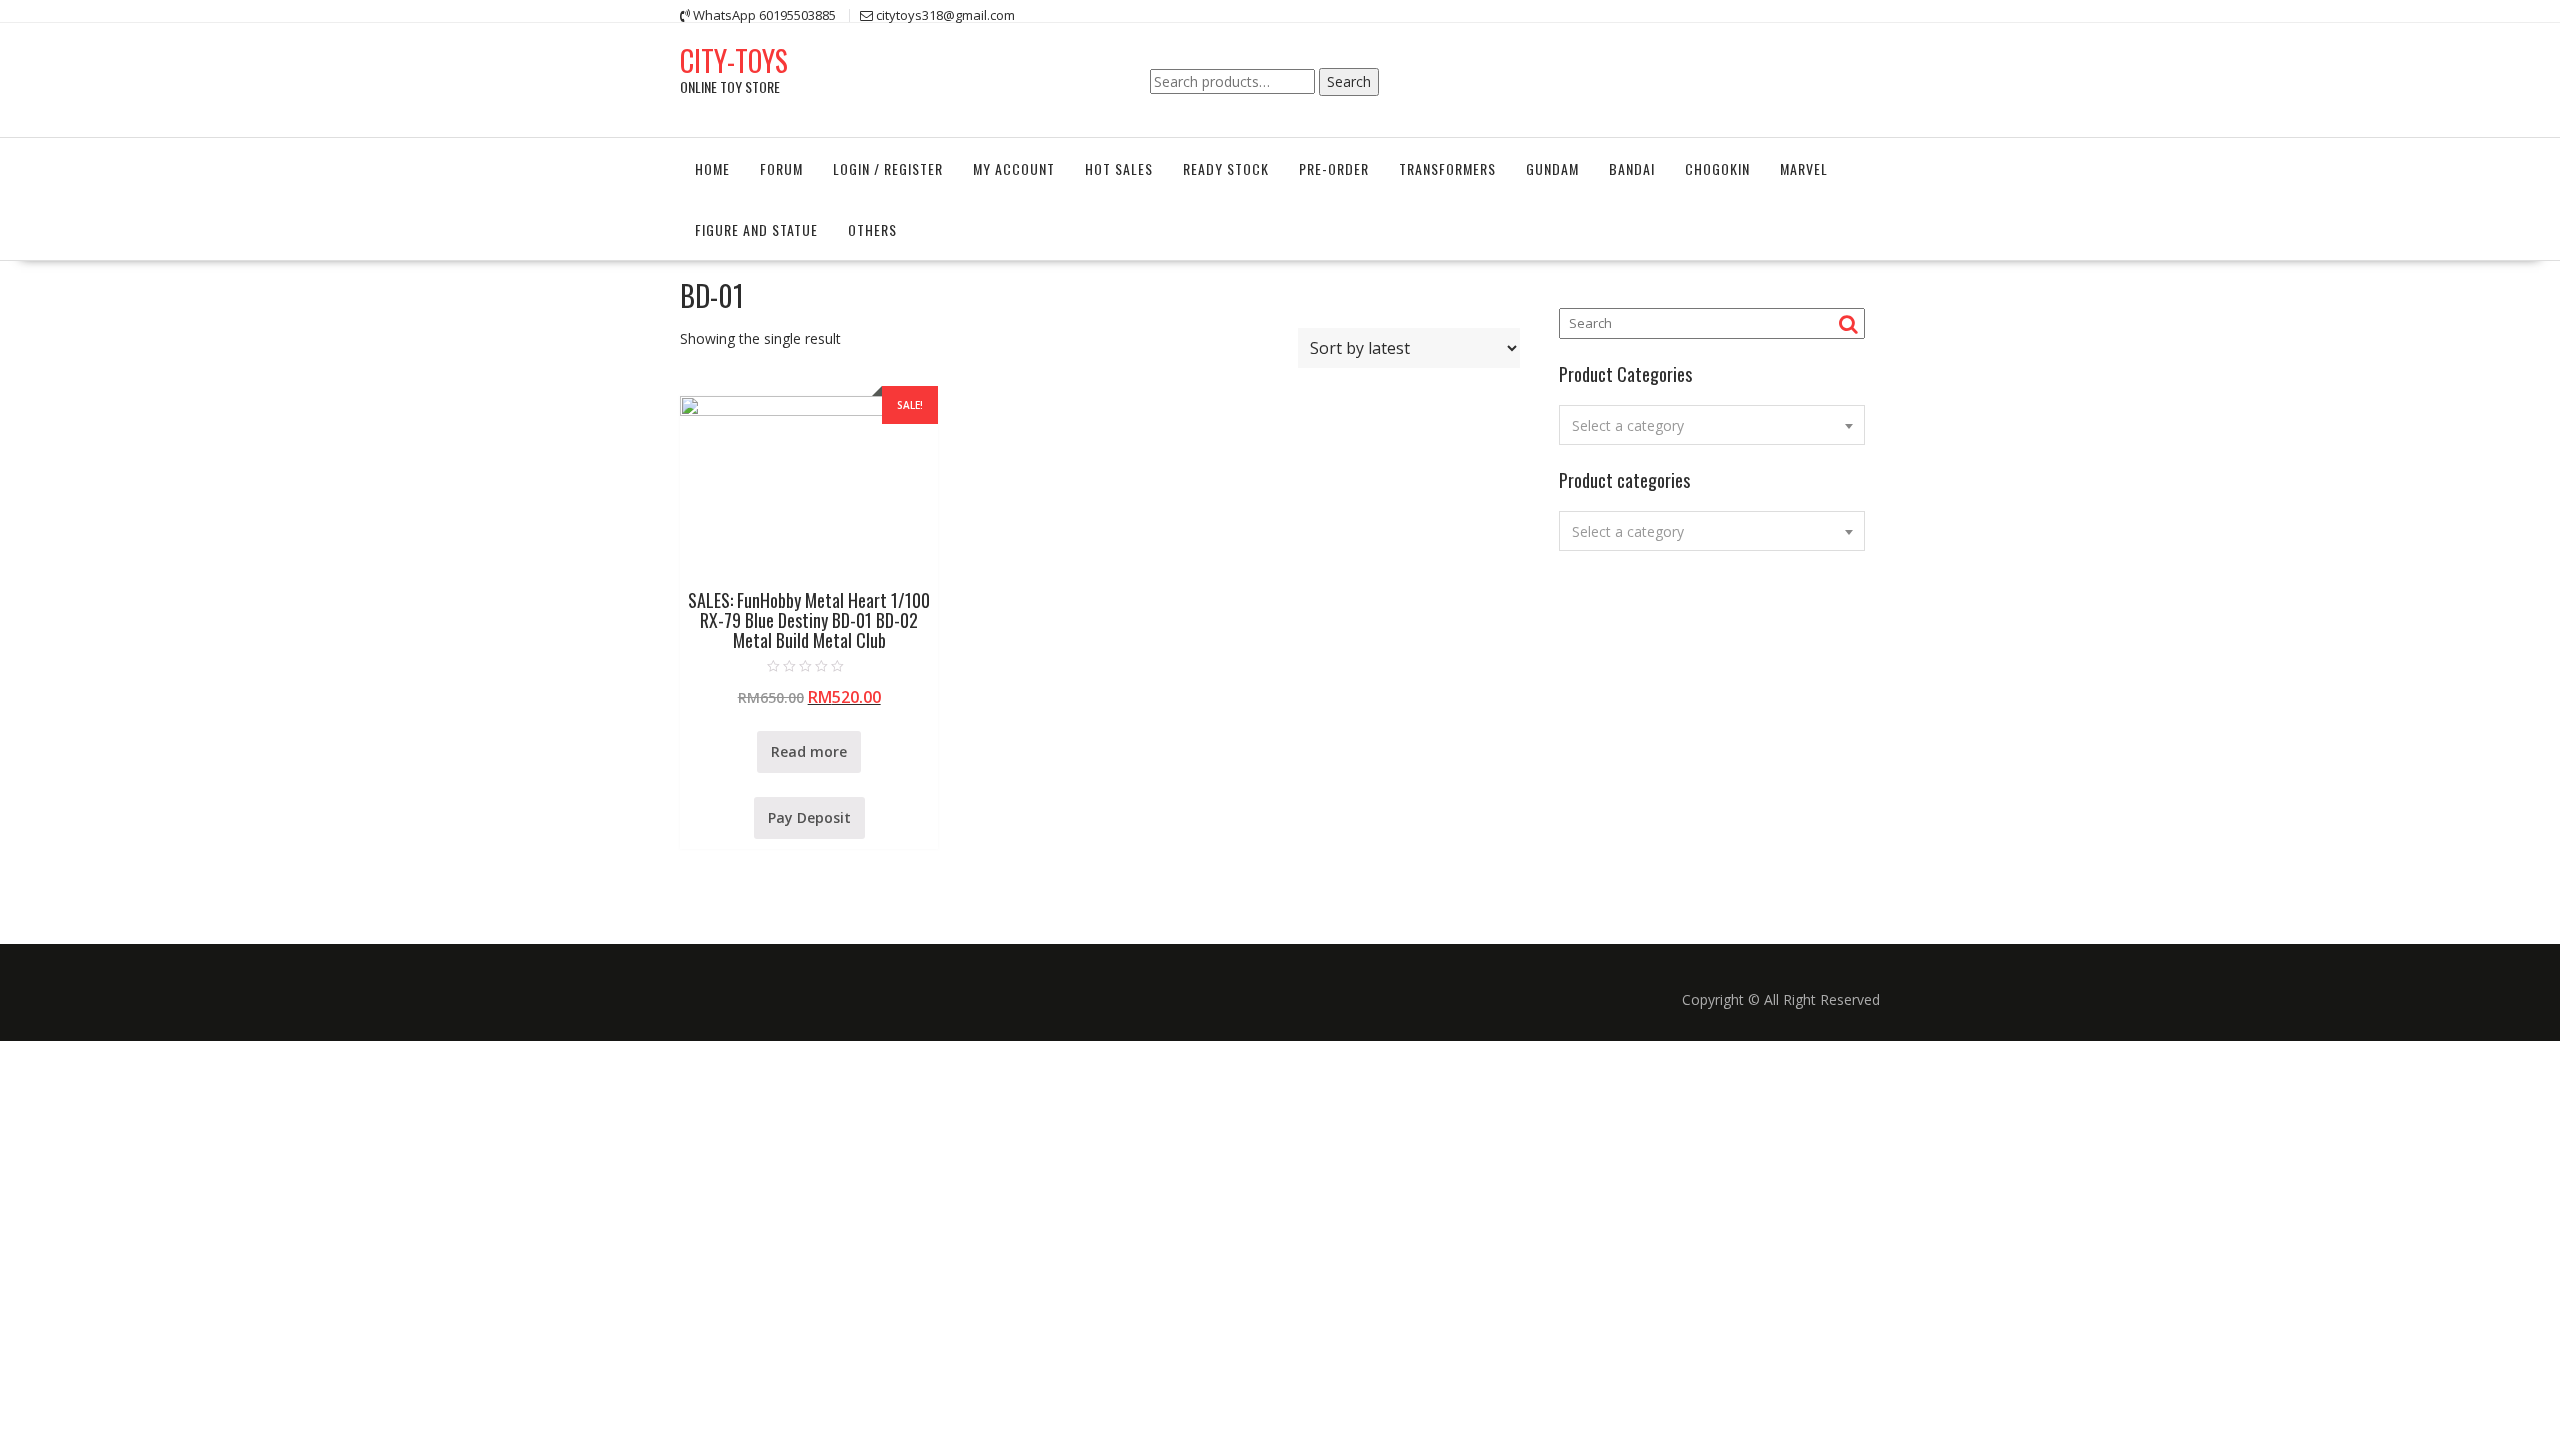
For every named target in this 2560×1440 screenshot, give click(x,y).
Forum (781, 168)
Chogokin (1717, 168)
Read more (809, 751)
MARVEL (1804, 168)
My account (1014, 168)
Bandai (1632, 168)
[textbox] (1712, 426)
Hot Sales (1119, 168)
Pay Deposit (809, 817)
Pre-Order (1334, 168)
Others (872, 229)
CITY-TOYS (734, 60)
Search (1349, 81)
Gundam (1552, 168)
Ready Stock (1226, 168)
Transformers (1447, 168)
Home (712, 168)
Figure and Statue (756, 229)
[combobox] (1712, 425)
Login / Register (888, 168)
